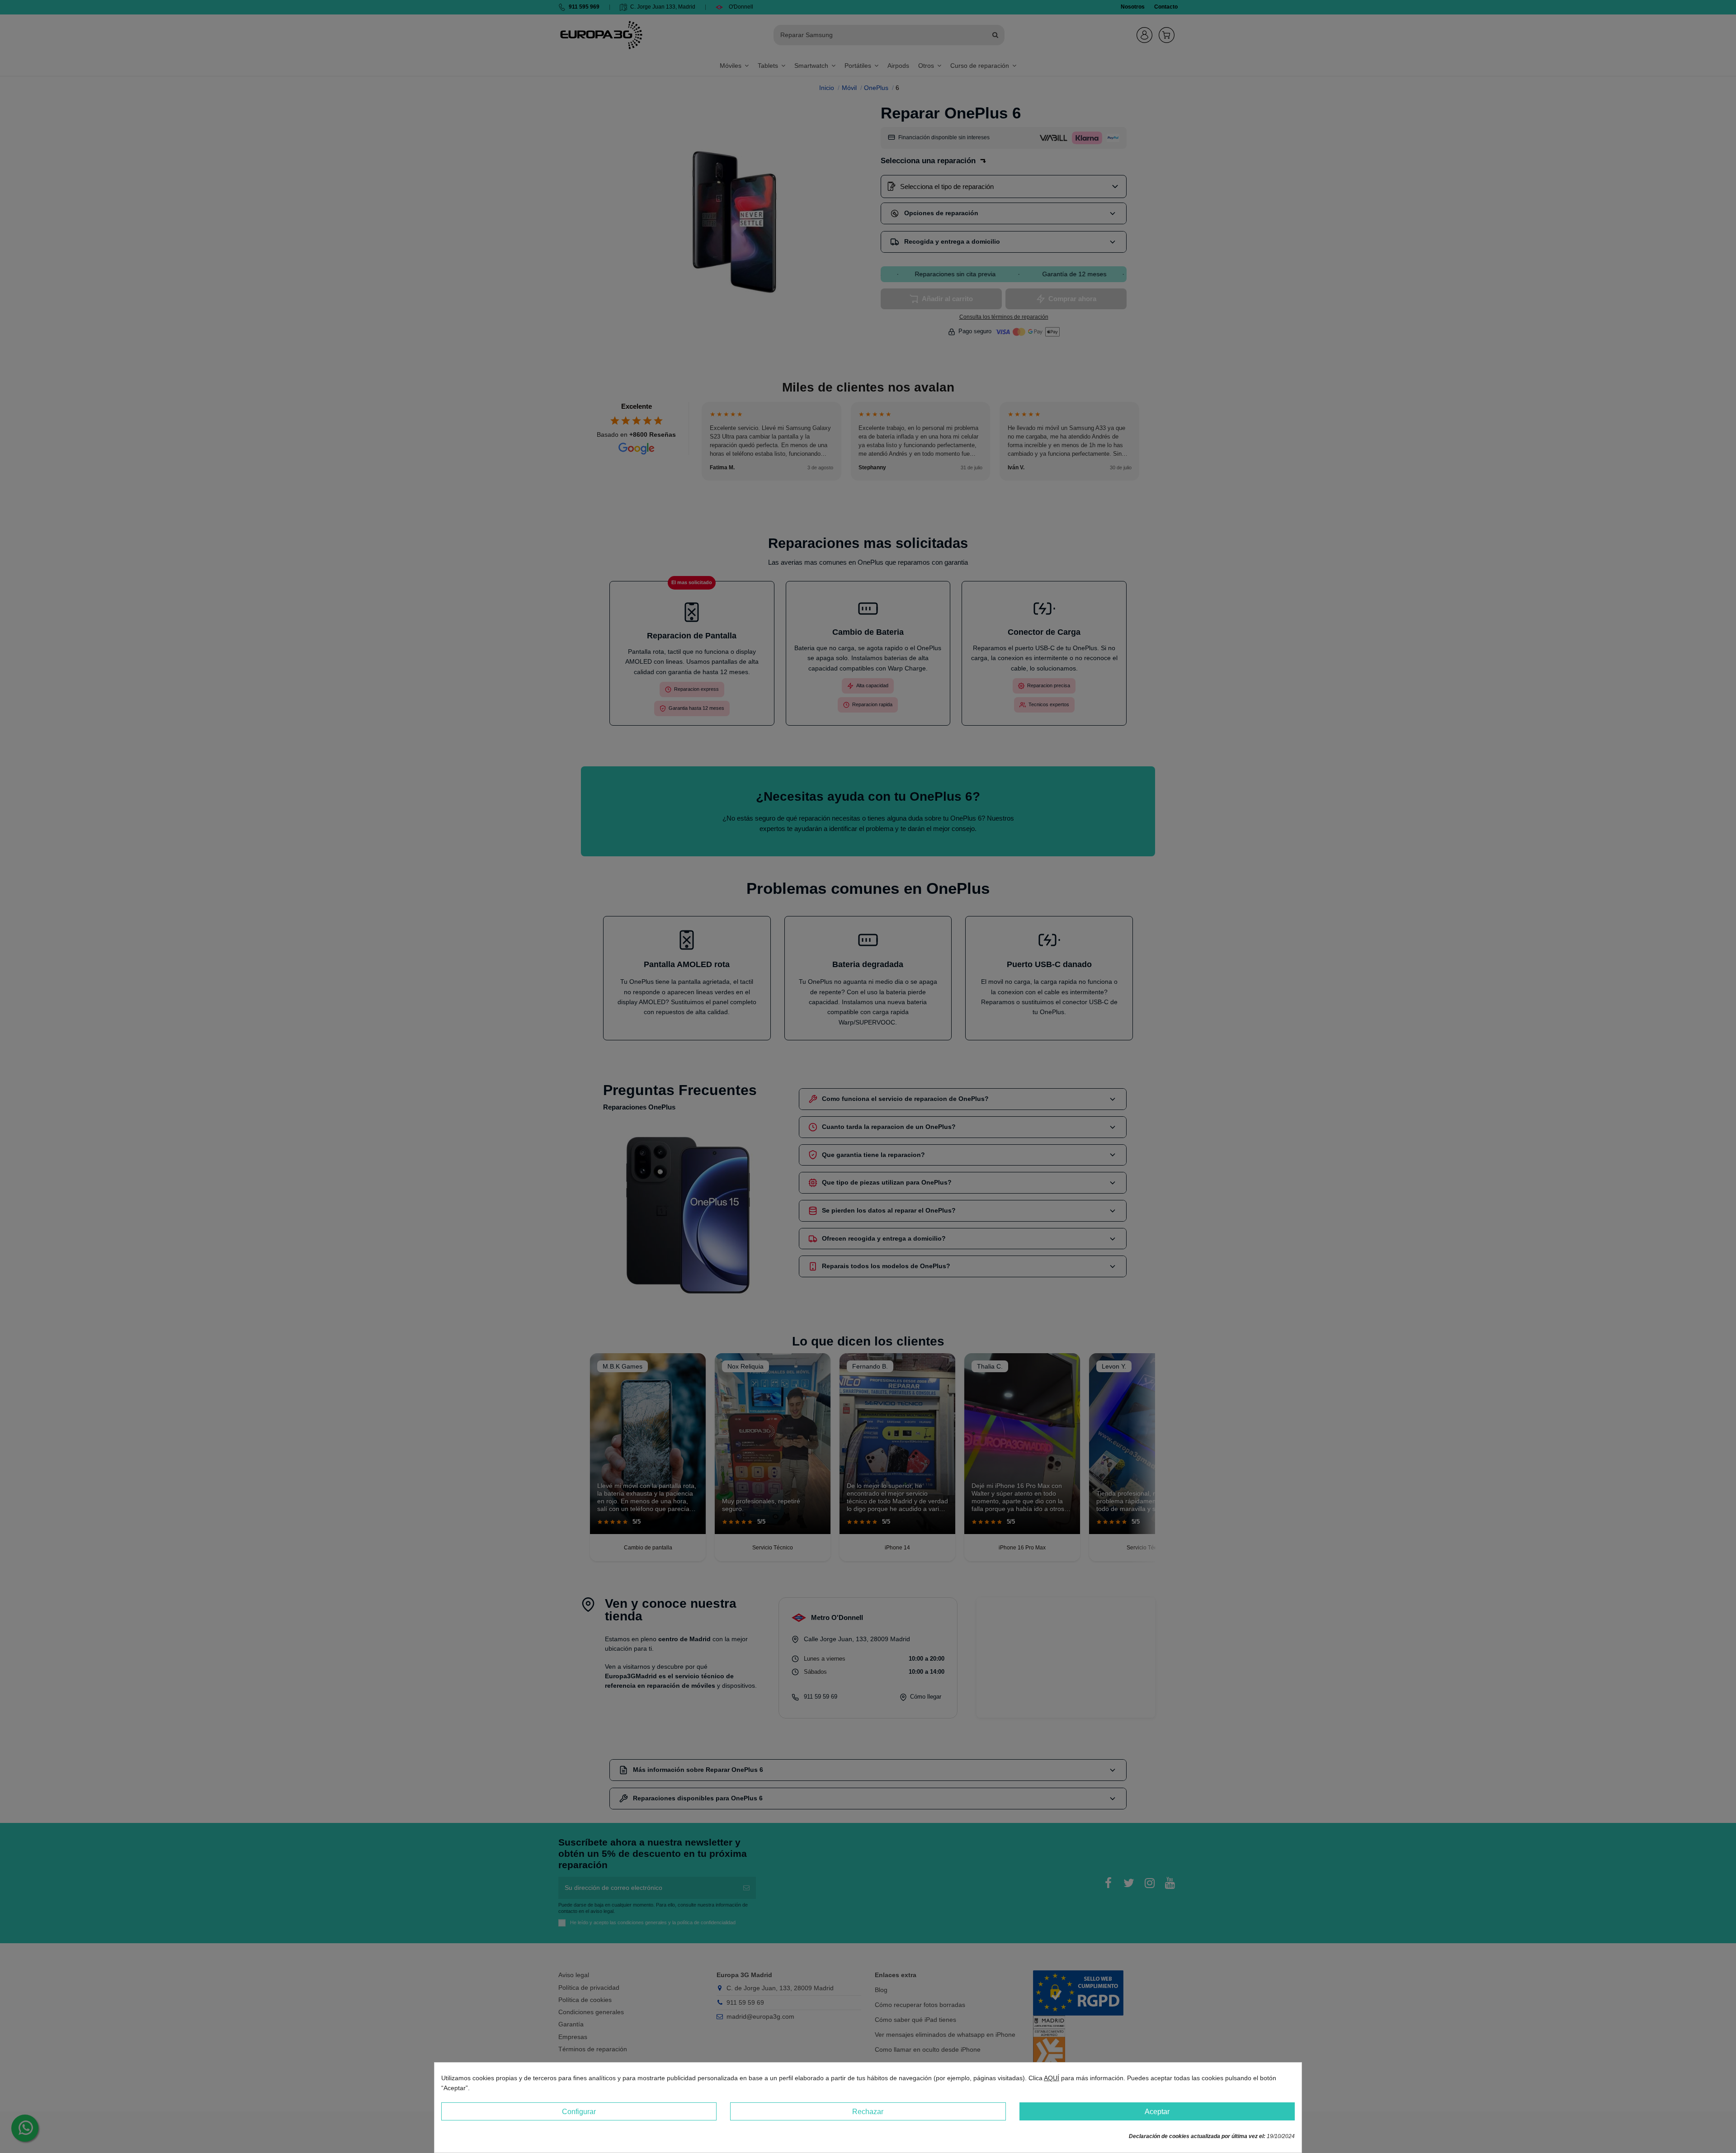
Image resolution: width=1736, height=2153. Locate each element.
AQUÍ (1052, 2078)
